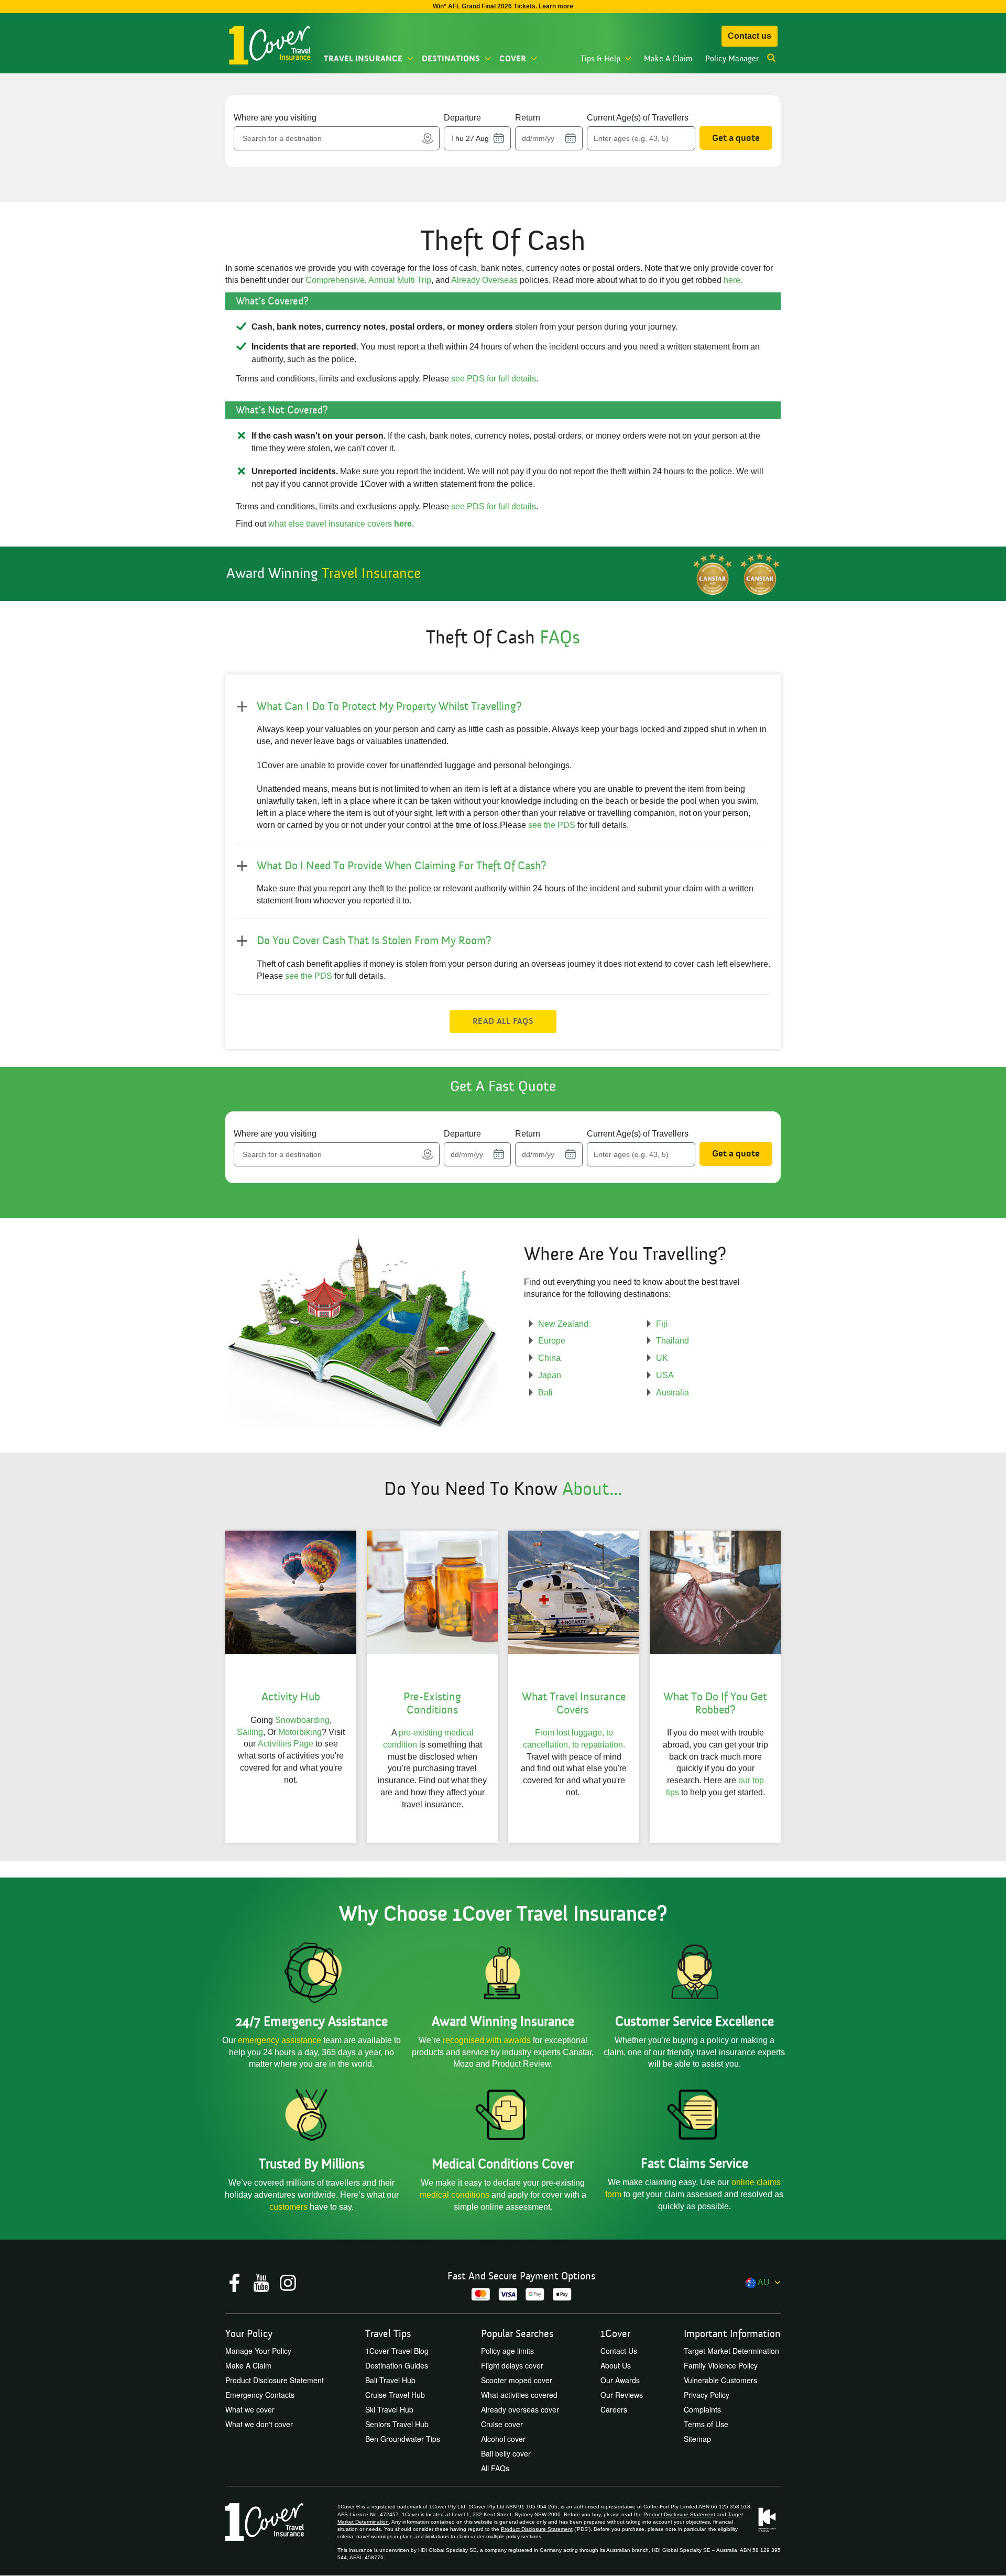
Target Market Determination (731, 2351)
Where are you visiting (275, 118)
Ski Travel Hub (389, 2409)
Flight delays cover (512, 2365)
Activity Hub (291, 1697)
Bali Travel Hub (390, 2380)
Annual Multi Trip (400, 280)
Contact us (750, 36)
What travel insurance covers (574, 1703)
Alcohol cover (503, 2439)
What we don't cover (259, 2424)
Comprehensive (335, 280)
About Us (616, 2365)
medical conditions (455, 2195)
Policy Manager (732, 59)
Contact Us (619, 2351)
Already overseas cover (520, 2409)
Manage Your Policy (258, 2351)
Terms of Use (706, 2424)
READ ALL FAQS (503, 1021)
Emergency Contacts (260, 2395)
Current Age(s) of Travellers (638, 118)
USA (665, 1375)
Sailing (250, 1732)
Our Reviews (622, 2395)
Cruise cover (502, 2424)
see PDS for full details (494, 379)
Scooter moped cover (517, 2380)
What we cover (250, 2409)
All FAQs (495, 2468)
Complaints (702, 2409)
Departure (462, 118)
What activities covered (519, 2395)
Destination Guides (397, 2365)
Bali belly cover (506, 2453)
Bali (545, 1393)
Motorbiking (300, 1732)
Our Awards (620, 2380)
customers (289, 2207)
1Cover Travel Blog (397, 2351)
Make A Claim (668, 59)
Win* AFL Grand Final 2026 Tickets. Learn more (503, 6)
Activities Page (286, 1744)
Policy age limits (507, 2351)
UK (662, 1358)
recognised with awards (487, 2040)
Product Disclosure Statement (275, 2380)
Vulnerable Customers (720, 2380)
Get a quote (736, 138)
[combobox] (330, 138)
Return (528, 118)
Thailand (673, 1341)
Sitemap (697, 2439)
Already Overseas (484, 280)
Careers (614, 2409)
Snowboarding (302, 1720)
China (549, 1358)
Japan (550, 1375)
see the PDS (552, 825)
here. (733, 280)
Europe (552, 1341)
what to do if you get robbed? (715, 1703)
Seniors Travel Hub (397, 2424)
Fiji (662, 1324)
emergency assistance (281, 2040)
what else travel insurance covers (341, 524)
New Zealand (563, 1324)
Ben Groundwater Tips (403, 2439)
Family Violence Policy (721, 2365)
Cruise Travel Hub (395, 2395)
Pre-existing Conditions (432, 1703)
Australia (673, 1393)
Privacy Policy (707, 2395)
